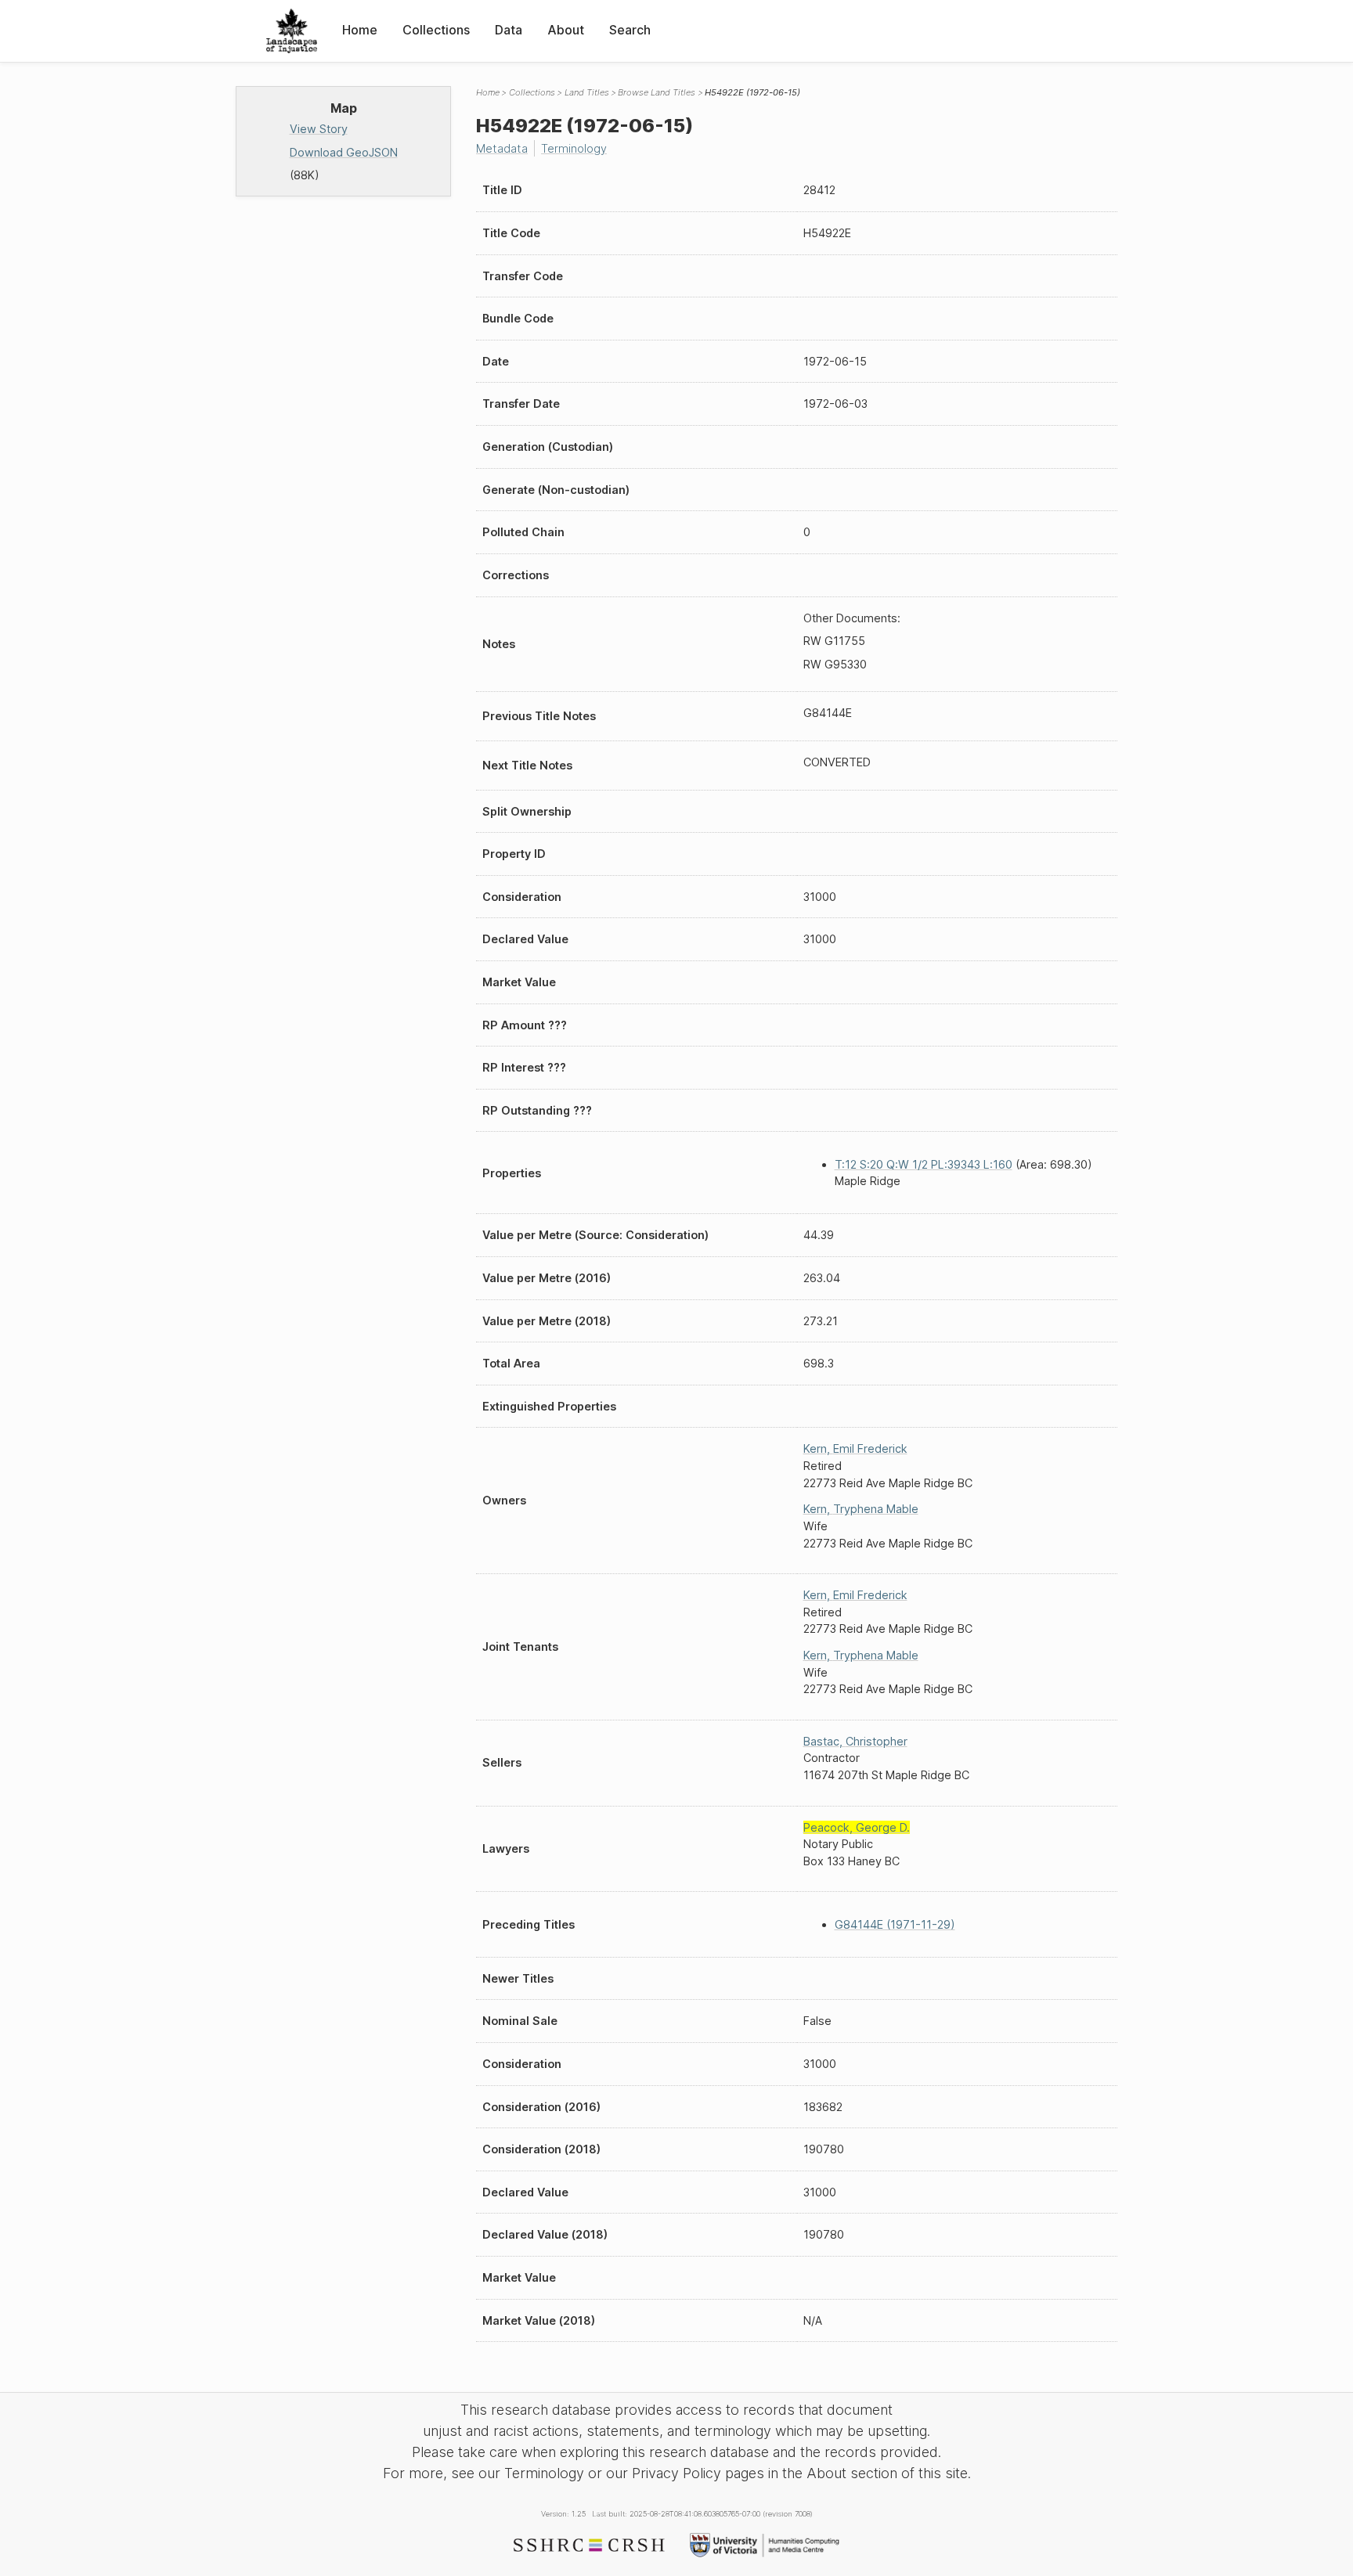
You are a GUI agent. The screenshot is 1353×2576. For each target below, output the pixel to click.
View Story (319, 129)
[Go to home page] (292, 31)
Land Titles (587, 92)
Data (509, 30)
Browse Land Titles (657, 92)
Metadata (502, 148)
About (566, 30)
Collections (436, 30)
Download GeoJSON (344, 152)
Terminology (574, 148)
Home (360, 30)
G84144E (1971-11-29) (895, 1924)
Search (630, 30)
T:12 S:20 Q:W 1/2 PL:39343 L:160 (924, 1164)
